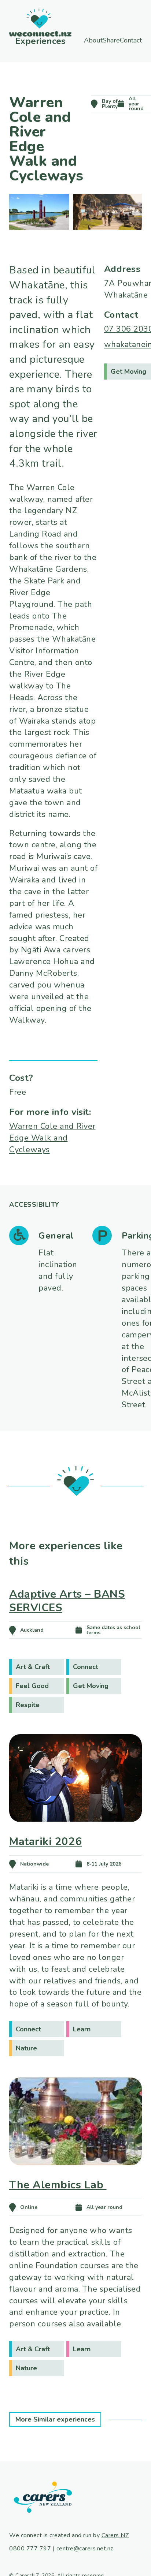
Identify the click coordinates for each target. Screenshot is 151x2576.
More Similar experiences (55, 2419)
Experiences (33, 41)
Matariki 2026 (46, 1841)
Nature (26, 2048)
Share (125, 40)
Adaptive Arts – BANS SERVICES (67, 1601)
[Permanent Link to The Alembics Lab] (75, 2176)
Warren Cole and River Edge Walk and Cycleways (52, 1138)
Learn (82, 2029)
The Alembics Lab (58, 2185)
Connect (86, 1667)
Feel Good (32, 1686)
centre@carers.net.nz (85, 2549)
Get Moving (91, 1686)
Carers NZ (115, 2535)
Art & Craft (33, 1667)
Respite (28, 1705)
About (89, 40)
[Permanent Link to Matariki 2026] (75, 1832)
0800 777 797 (30, 2549)
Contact (102, 47)
